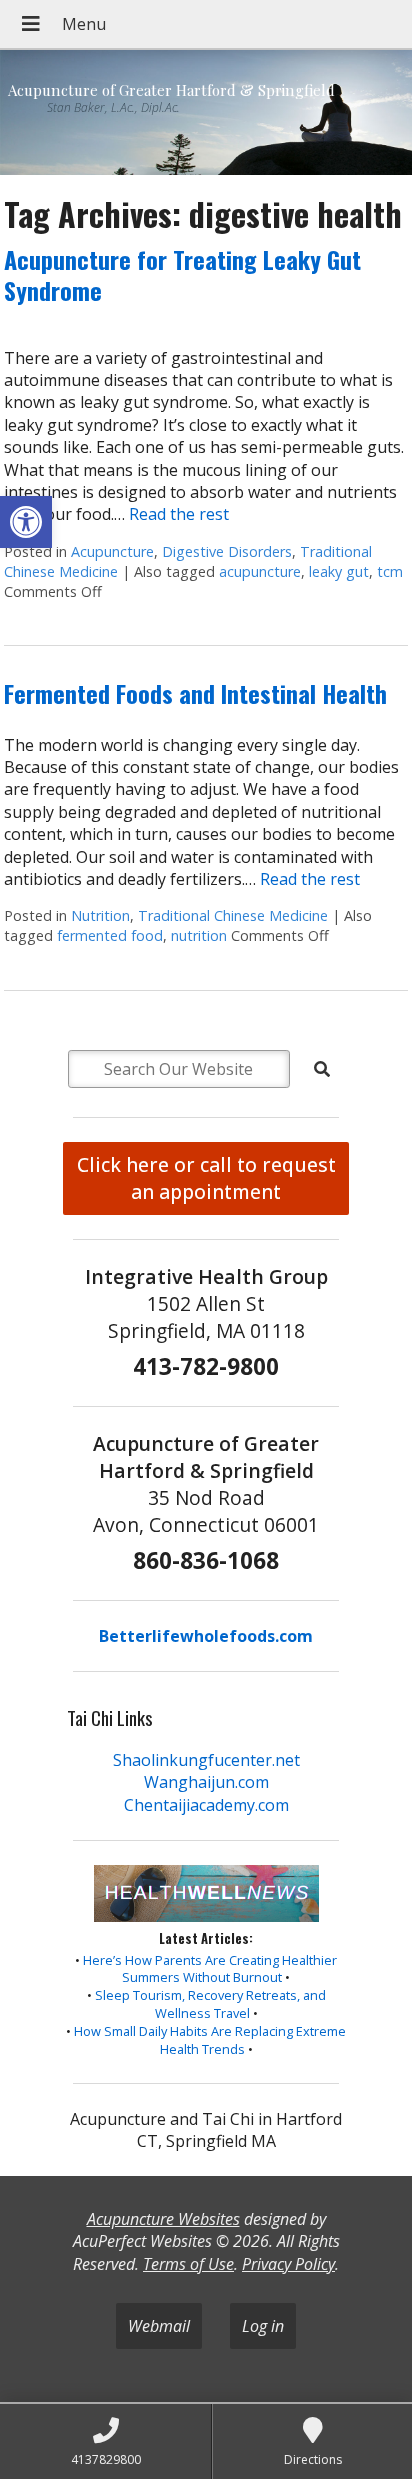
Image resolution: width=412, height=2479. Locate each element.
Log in (263, 2326)
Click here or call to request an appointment (206, 1178)
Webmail (159, 2326)
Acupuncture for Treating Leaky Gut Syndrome (182, 274)
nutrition (199, 935)
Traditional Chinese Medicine (233, 915)
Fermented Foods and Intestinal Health (195, 693)
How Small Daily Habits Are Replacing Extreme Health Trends (210, 2040)
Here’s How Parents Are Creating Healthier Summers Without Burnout (210, 1969)
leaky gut (339, 571)
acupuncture (260, 571)
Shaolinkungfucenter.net (206, 1760)
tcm (390, 571)
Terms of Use (188, 2264)
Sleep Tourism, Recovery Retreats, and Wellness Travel (210, 2004)
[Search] (322, 1069)
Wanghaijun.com (206, 1782)
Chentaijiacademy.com (206, 1805)
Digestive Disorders (227, 551)
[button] (26, 522)
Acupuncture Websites (163, 2219)
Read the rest (179, 514)
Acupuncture (112, 551)
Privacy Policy (288, 2264)
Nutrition (100, 915)
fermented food (110, 935)
